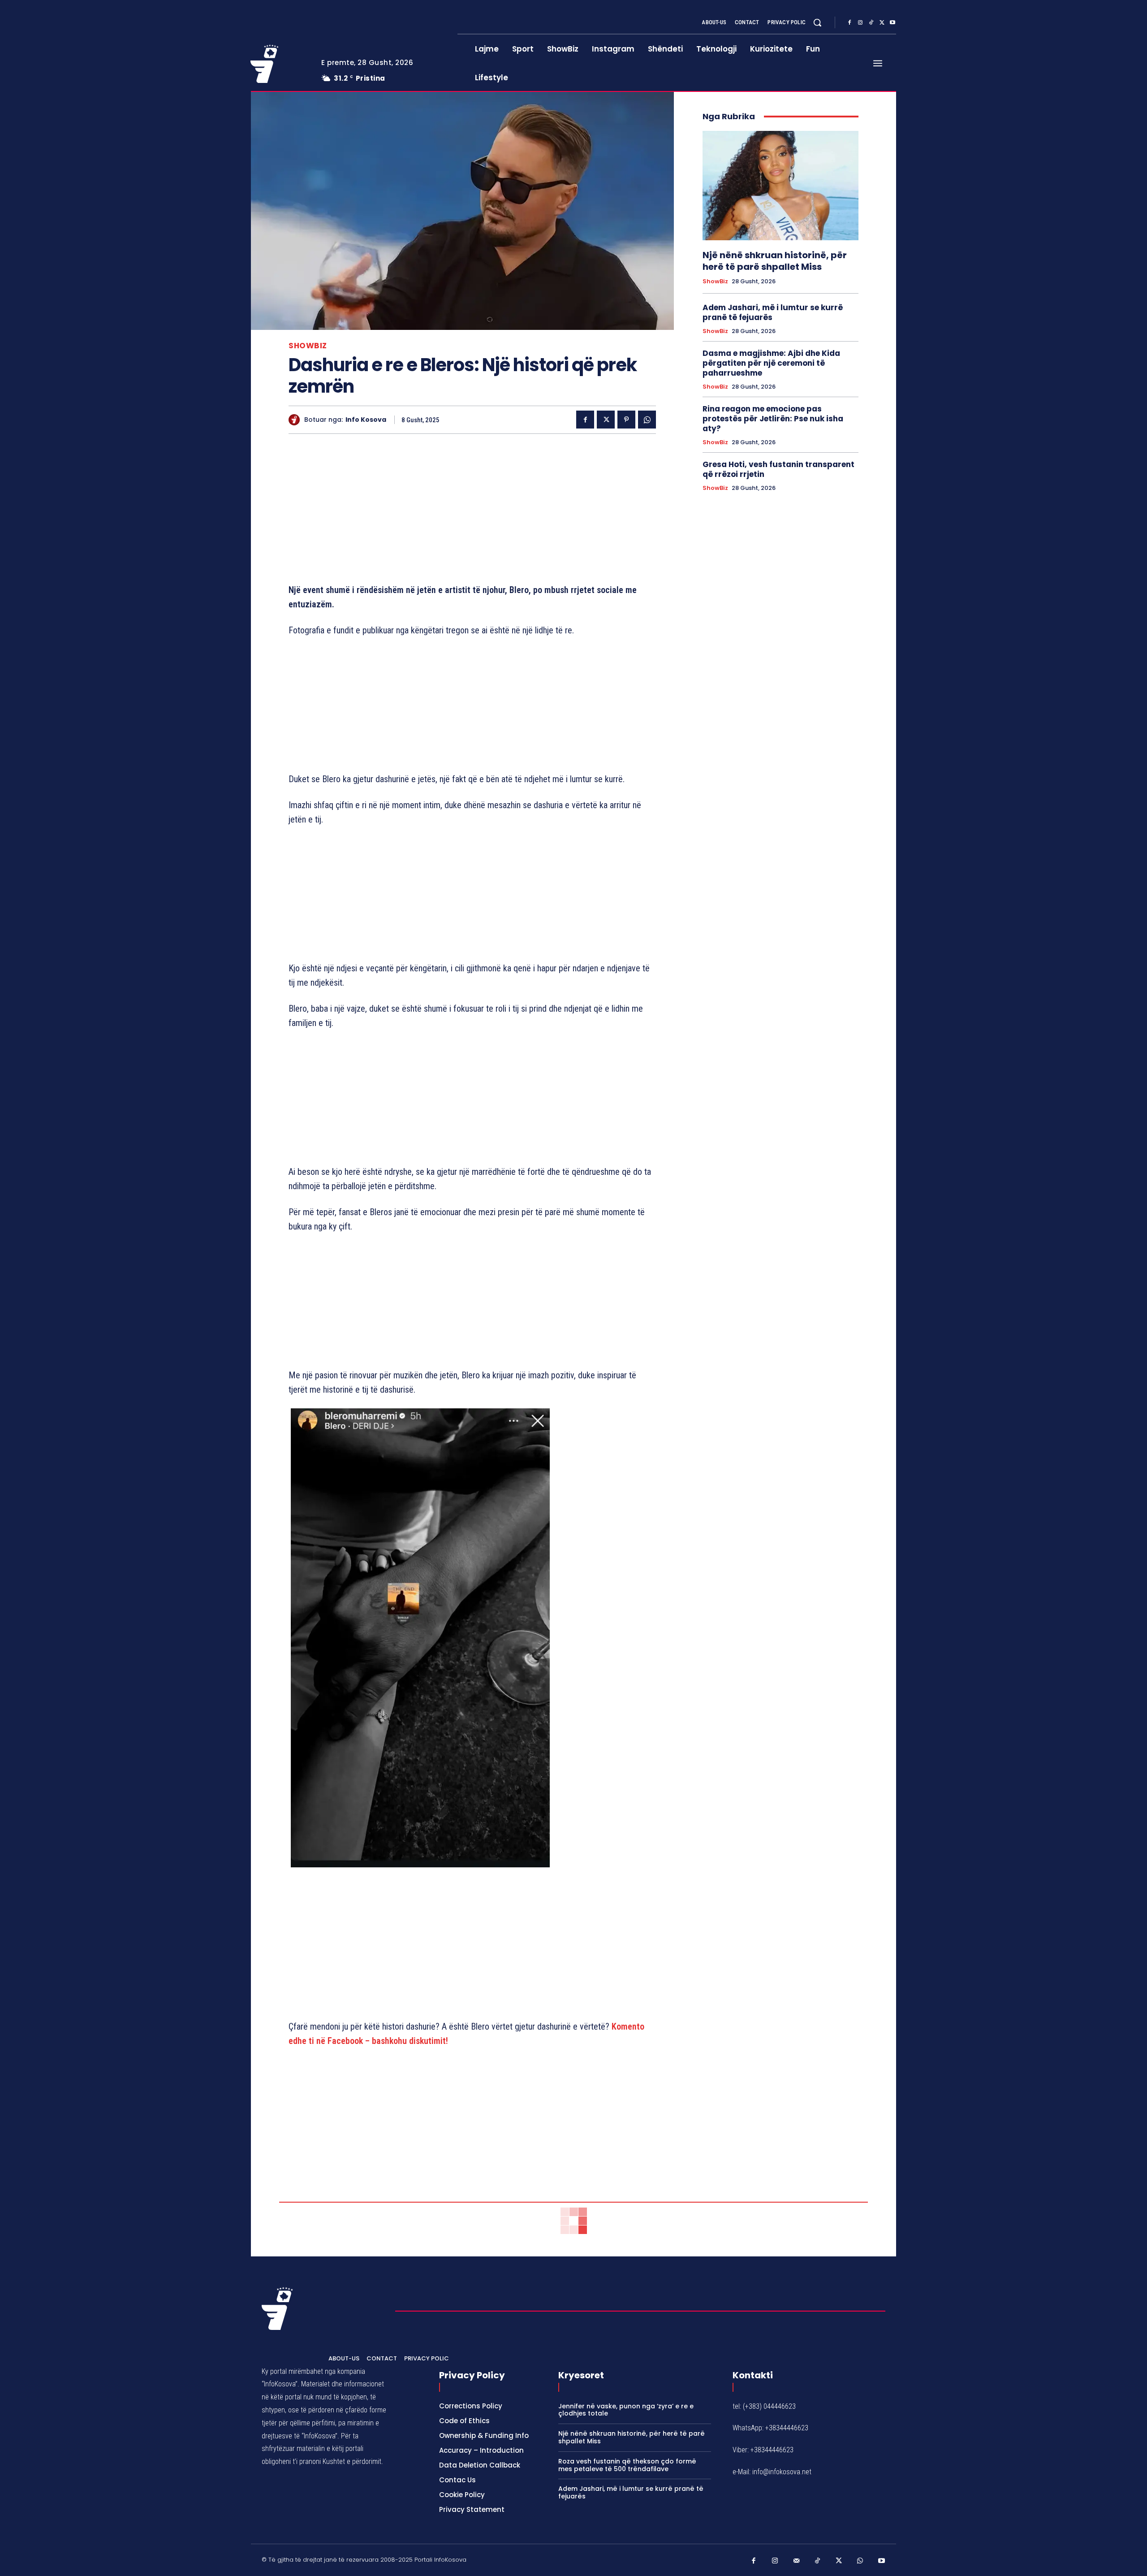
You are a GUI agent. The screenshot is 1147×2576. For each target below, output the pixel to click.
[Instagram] (860, 23)
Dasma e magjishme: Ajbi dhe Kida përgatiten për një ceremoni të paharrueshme (771, 363)
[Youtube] (893, 23)
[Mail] (797, 2561)
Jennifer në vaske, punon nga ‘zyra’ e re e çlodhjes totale (626, 2410)
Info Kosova (366, 420)
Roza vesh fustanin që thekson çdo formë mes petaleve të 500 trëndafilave (627, 2465)
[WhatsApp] (647, 420)
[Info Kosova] (296, 420)
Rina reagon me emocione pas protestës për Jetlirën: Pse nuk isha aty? (773, 419)
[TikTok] (871, 23)
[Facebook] (849, 23)
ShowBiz (308, 346)
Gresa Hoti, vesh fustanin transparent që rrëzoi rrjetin (778, 469)
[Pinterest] (626, 420)
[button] (817, 22)
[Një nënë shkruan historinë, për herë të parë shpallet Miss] (780, 186)
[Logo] (279, 64)
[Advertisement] (472, 511)
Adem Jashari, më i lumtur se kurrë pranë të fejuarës (773, 312)
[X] (882, 23)
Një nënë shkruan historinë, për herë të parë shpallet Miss (775, 261)
